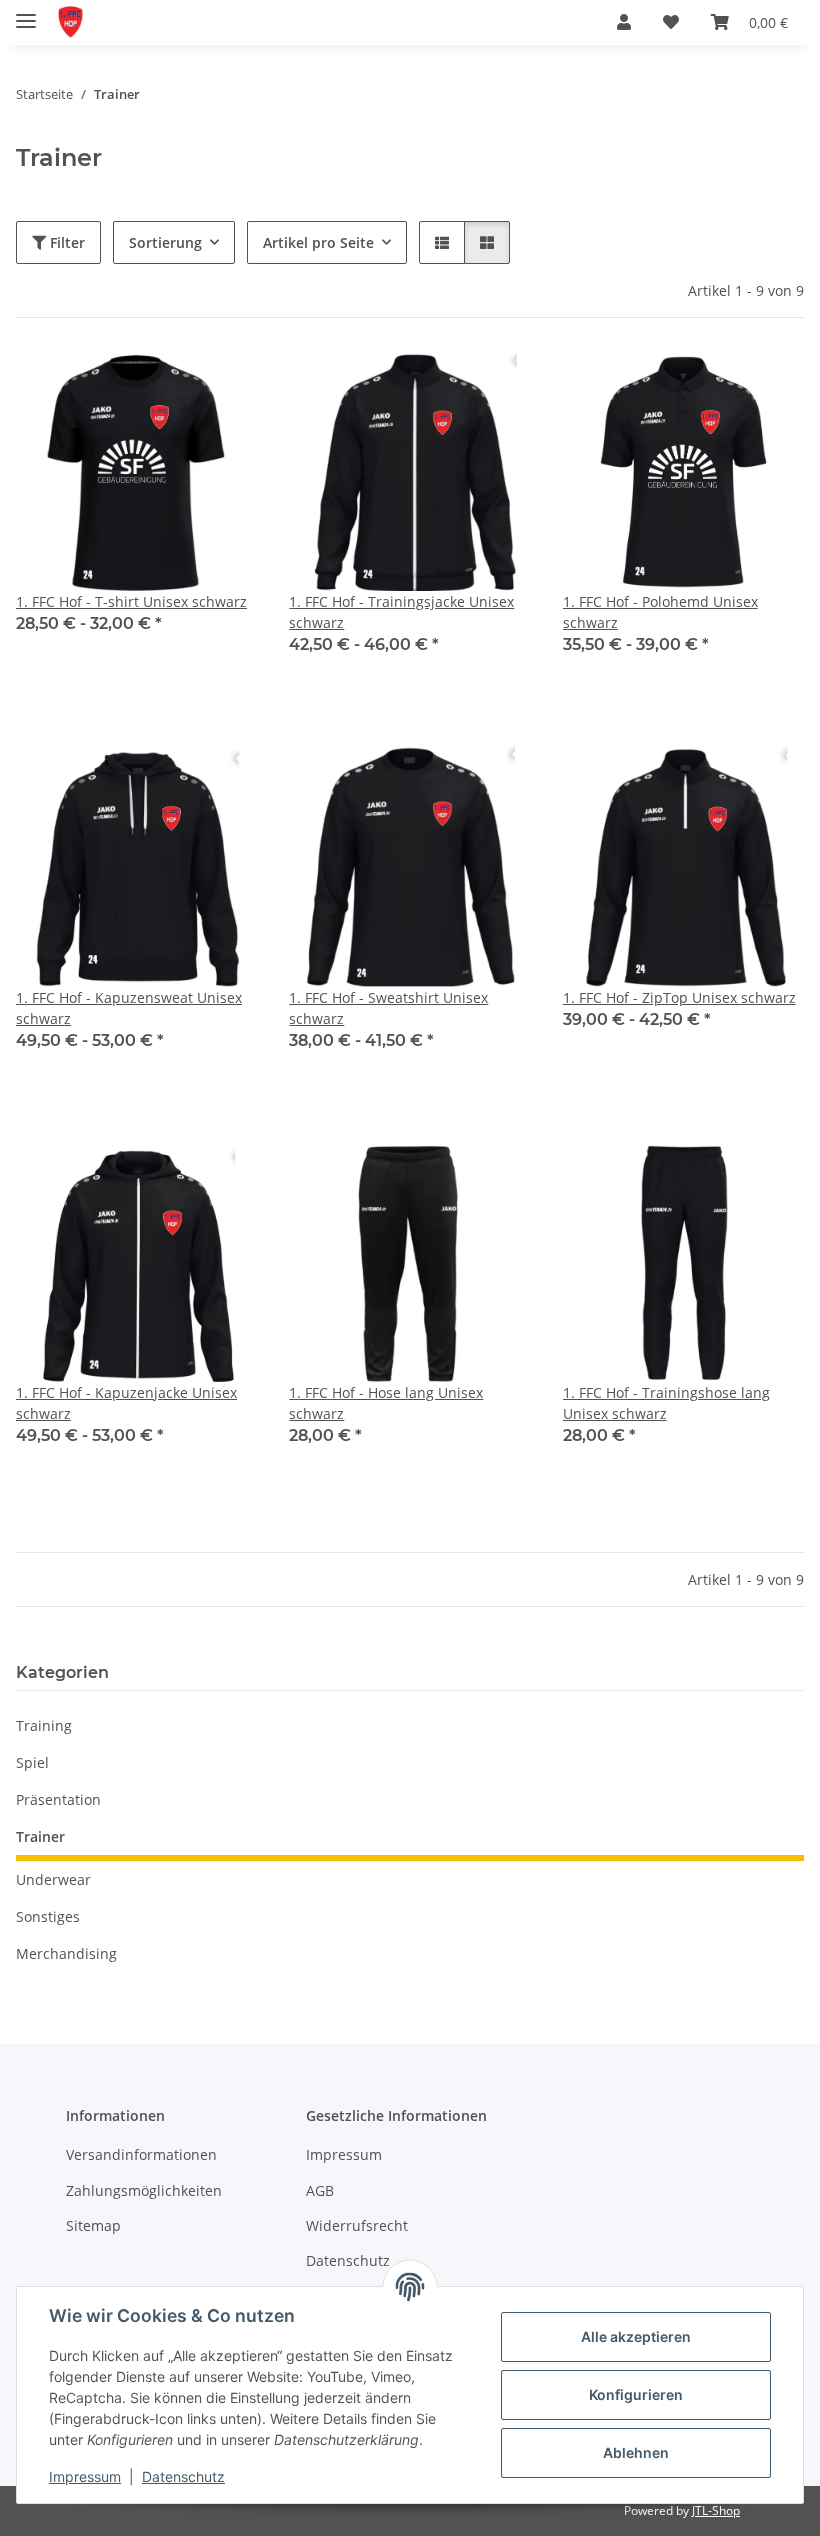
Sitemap (93, 2225)
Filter (65, 242)
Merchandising (66, 1953)
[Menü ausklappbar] (26, 12)
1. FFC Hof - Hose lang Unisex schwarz (386, 1403)
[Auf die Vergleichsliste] (171, 384)
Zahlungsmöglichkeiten (144, 2190)
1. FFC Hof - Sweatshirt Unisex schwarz (388, 1008)
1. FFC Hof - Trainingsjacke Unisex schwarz (401, 612)
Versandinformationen (141, 2154)
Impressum (85, 2476)
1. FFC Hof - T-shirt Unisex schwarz (131, 601)
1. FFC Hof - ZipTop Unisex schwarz (679, 997)
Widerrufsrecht (357, 2225)
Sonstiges (48, 1916)
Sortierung (165, 242)
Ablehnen (636, 2452)
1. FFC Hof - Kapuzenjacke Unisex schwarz (126, 1403)
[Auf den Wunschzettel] (223, 384)
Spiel (32, 1762)
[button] (624, 22)
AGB (320, 2190)
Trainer (40, 1836)
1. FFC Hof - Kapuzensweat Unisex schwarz (129, 1008)
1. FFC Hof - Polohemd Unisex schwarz (660, 612)
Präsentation (58, 1799)
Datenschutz (183, 2476)
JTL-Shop (716, 2510)
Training (44, 1725)
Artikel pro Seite (318, 242)
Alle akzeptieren (636, 2336)
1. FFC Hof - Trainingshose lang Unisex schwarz (666, 1403)
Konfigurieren (636, 2394)
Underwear (53, 1879)
